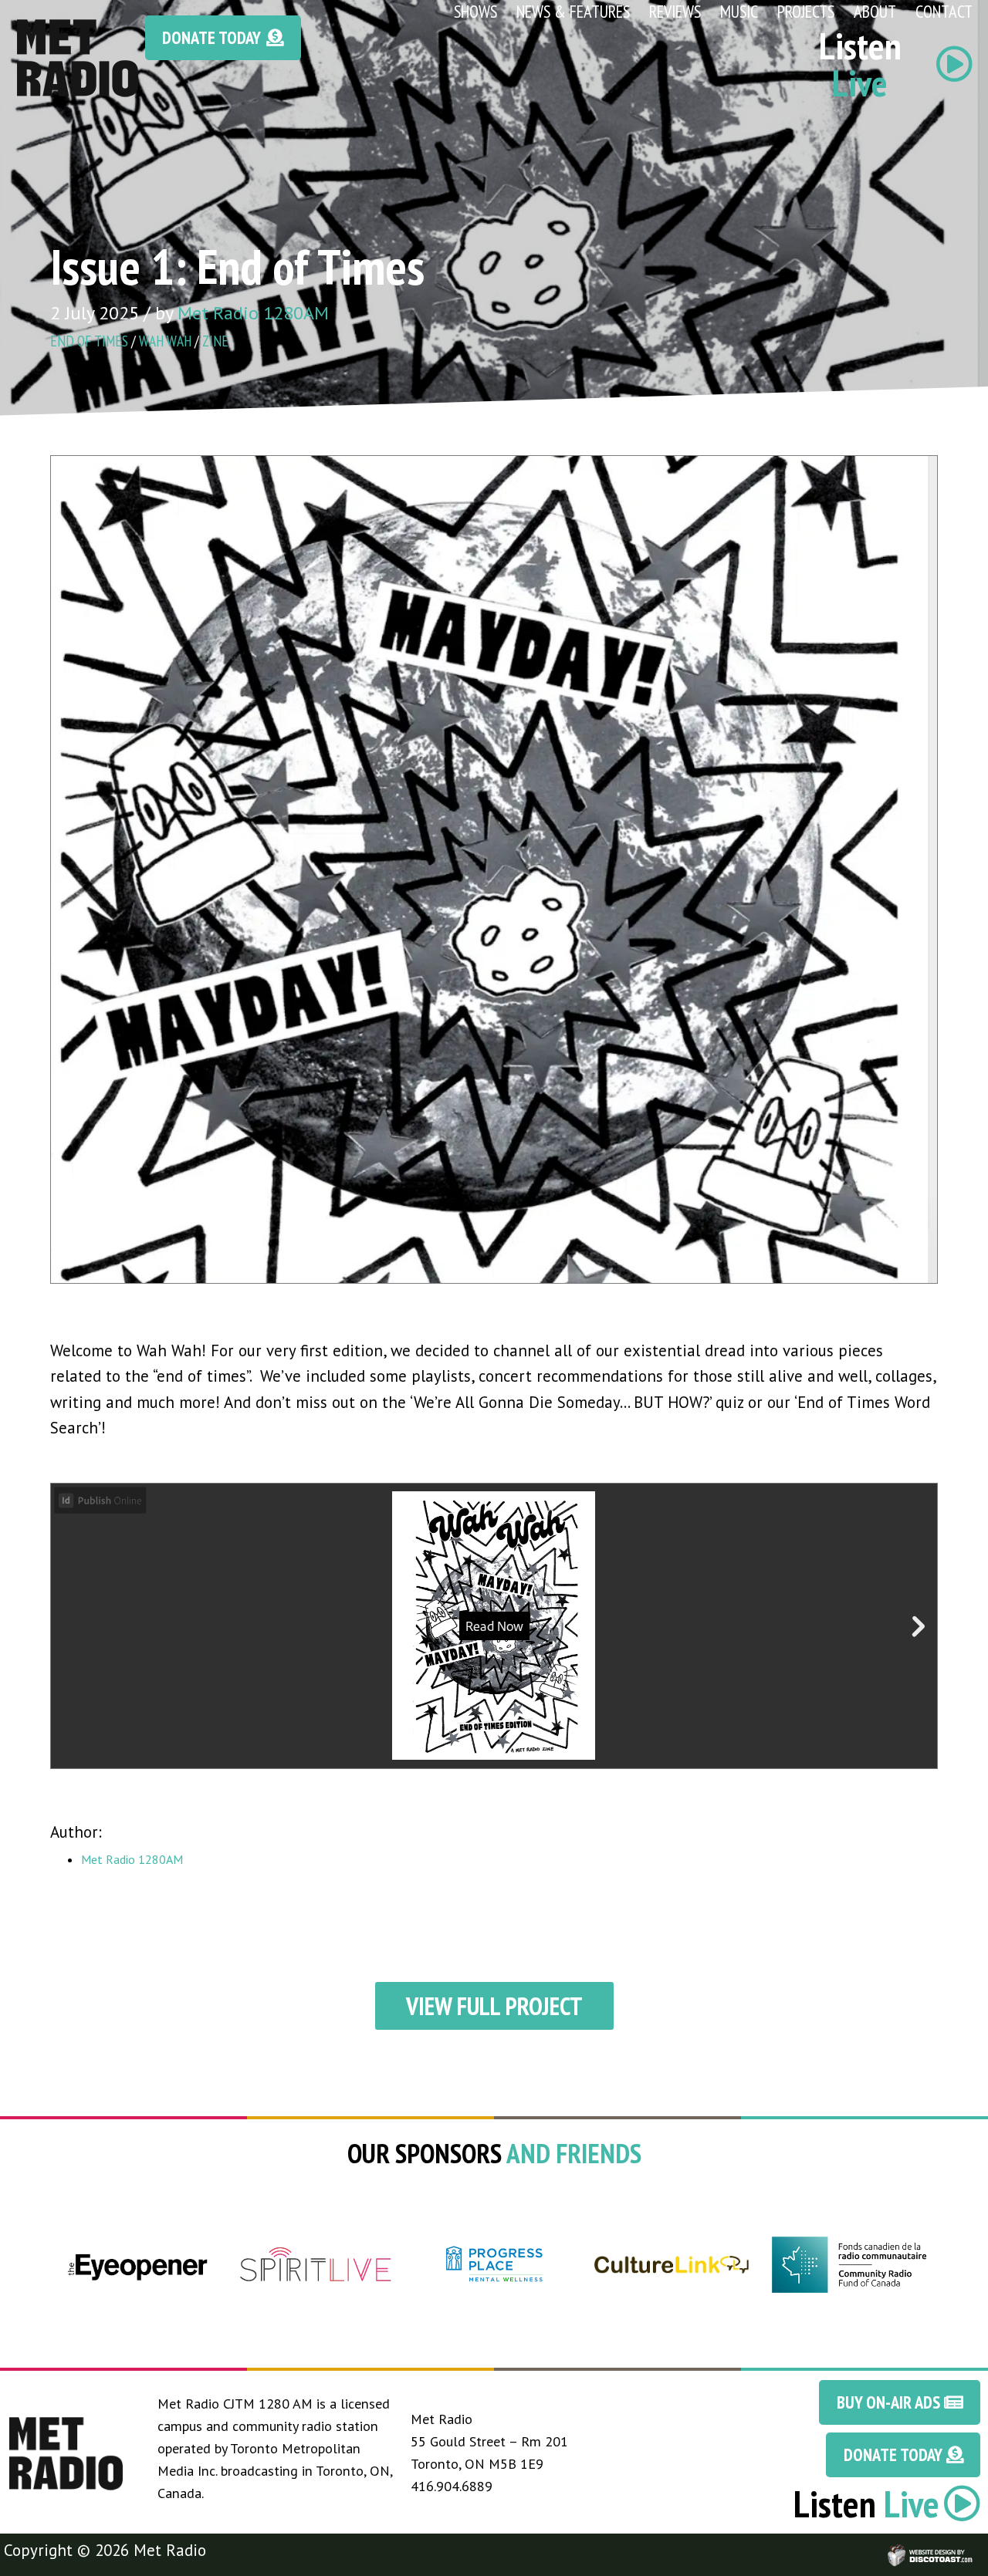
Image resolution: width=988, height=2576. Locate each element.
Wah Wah (165, 341)
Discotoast (975, 2548)
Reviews (675, 11)
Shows (475, 11)
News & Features (573, 11)
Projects (806, 11)
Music (739, 11)
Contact (944, 11)
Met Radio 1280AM (253, 313)
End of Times (89, 341)
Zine (215, 341)
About (875, 11)
